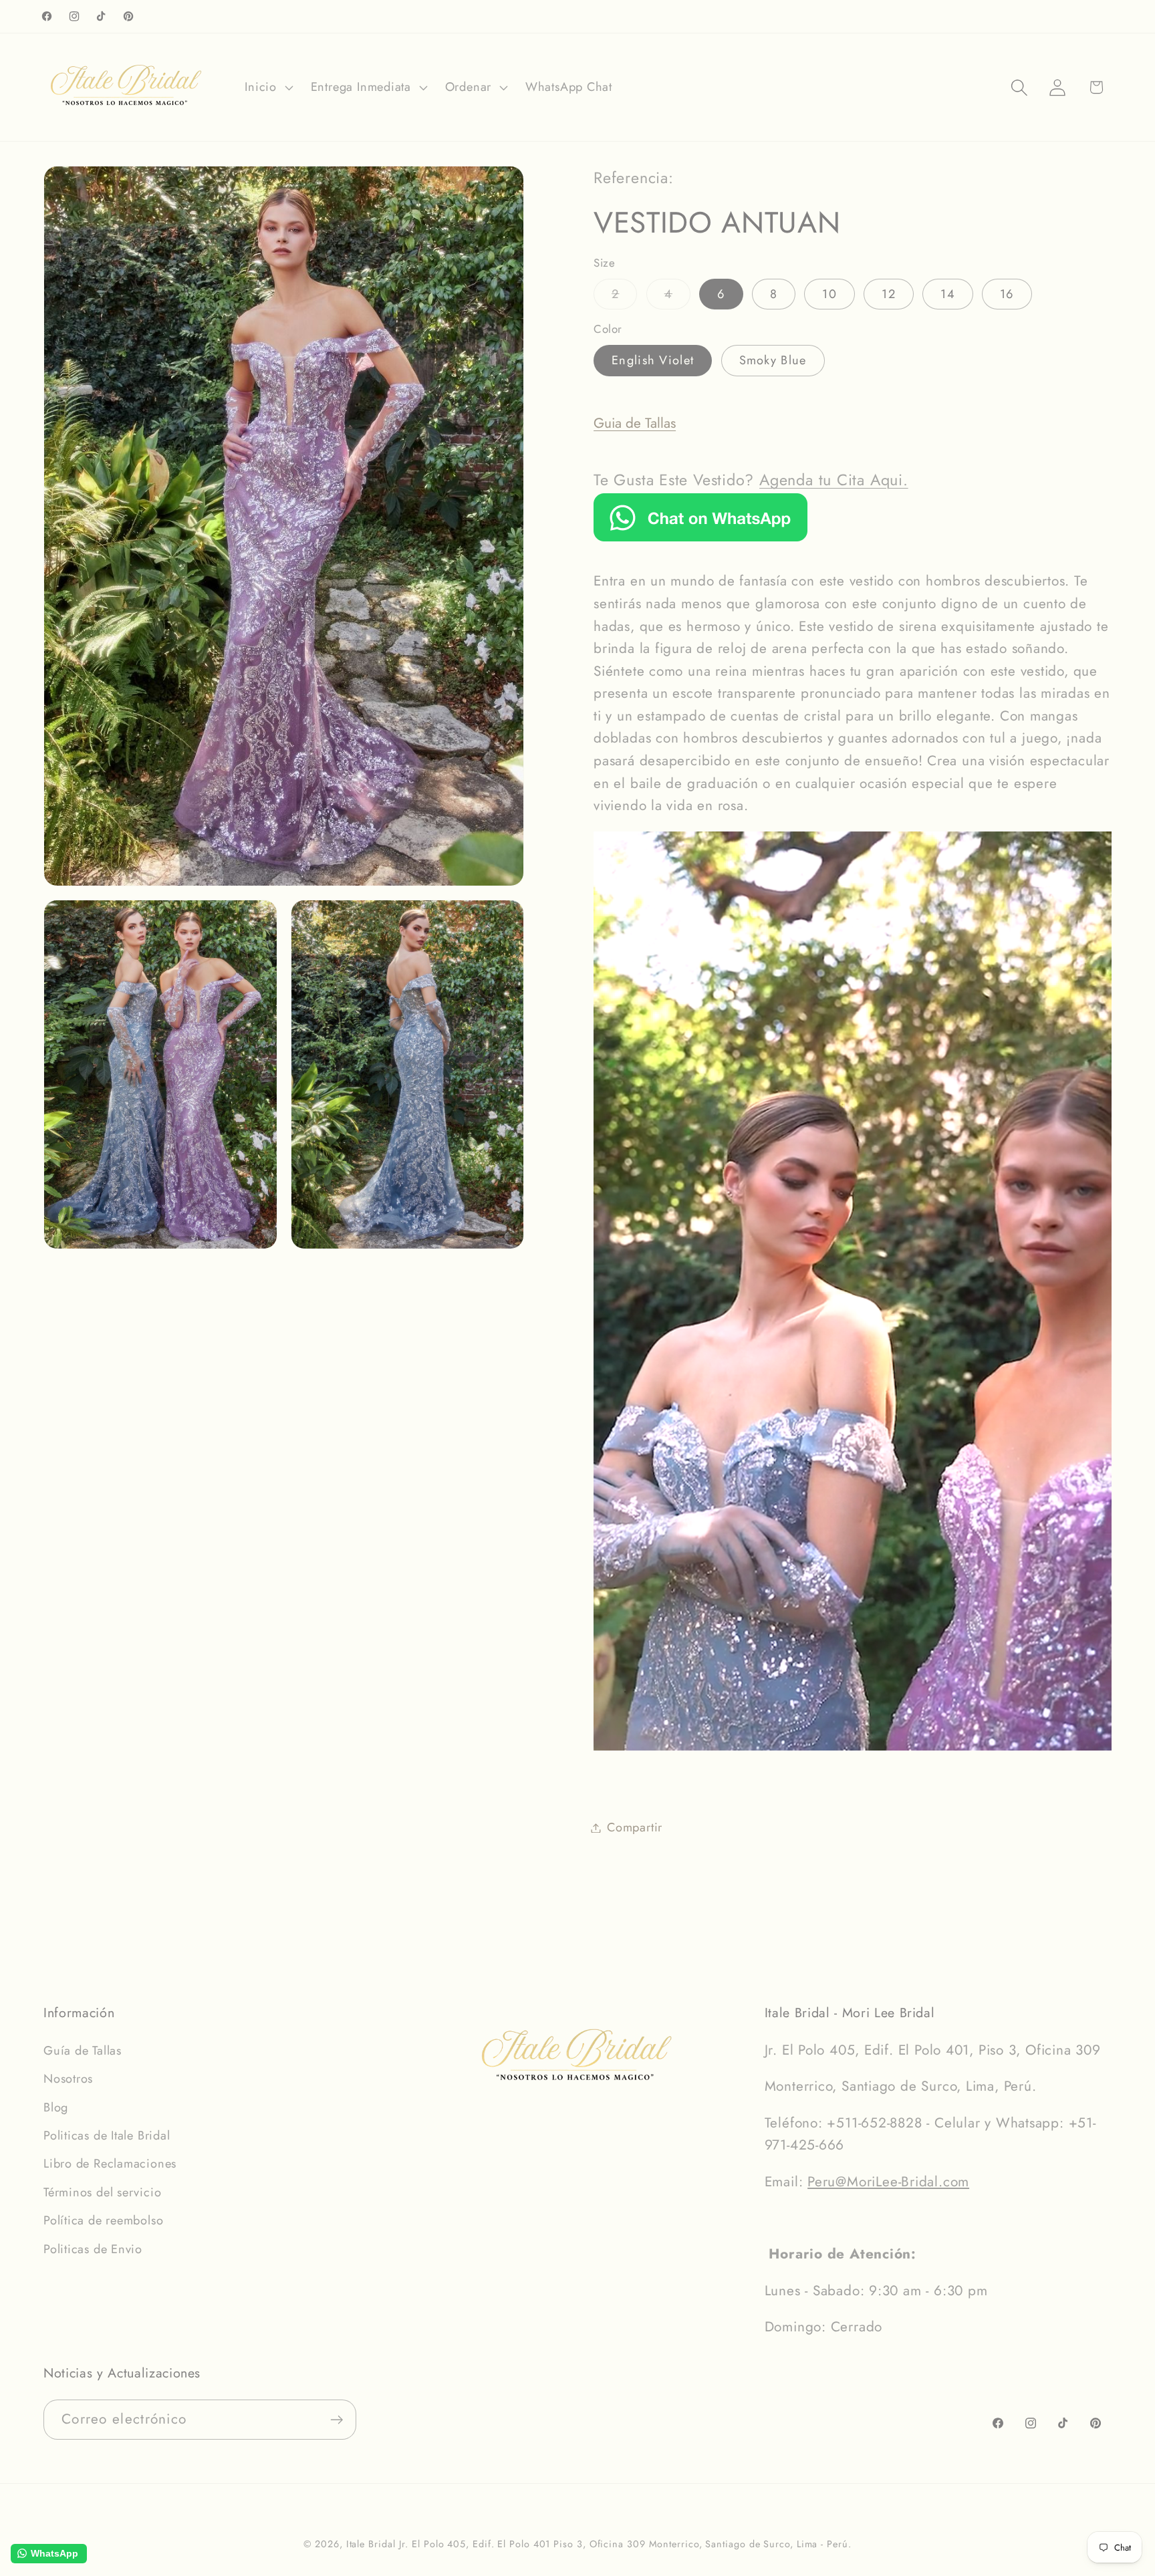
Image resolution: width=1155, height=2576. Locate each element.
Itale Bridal (371, 2544)
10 (829, 294)
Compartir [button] (635, 1827)
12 (889, 294)
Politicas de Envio (93, 2249)
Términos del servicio (102, 2192)
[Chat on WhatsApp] (700, 537)
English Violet (653, 360)
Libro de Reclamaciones (110, 2164)
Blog (56, 2107)
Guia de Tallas (635, 423)
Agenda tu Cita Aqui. (834, 480)
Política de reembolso (103, 2220)
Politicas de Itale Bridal (107, 2136)
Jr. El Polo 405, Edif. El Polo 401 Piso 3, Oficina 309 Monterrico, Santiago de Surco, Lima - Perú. (625, 2544)
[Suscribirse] (337, 2420)
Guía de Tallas (83, 2051)
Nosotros (68, 2079)
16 (1007, 294)
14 (948, 294)
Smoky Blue (773, 360)
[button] (267, 88)
